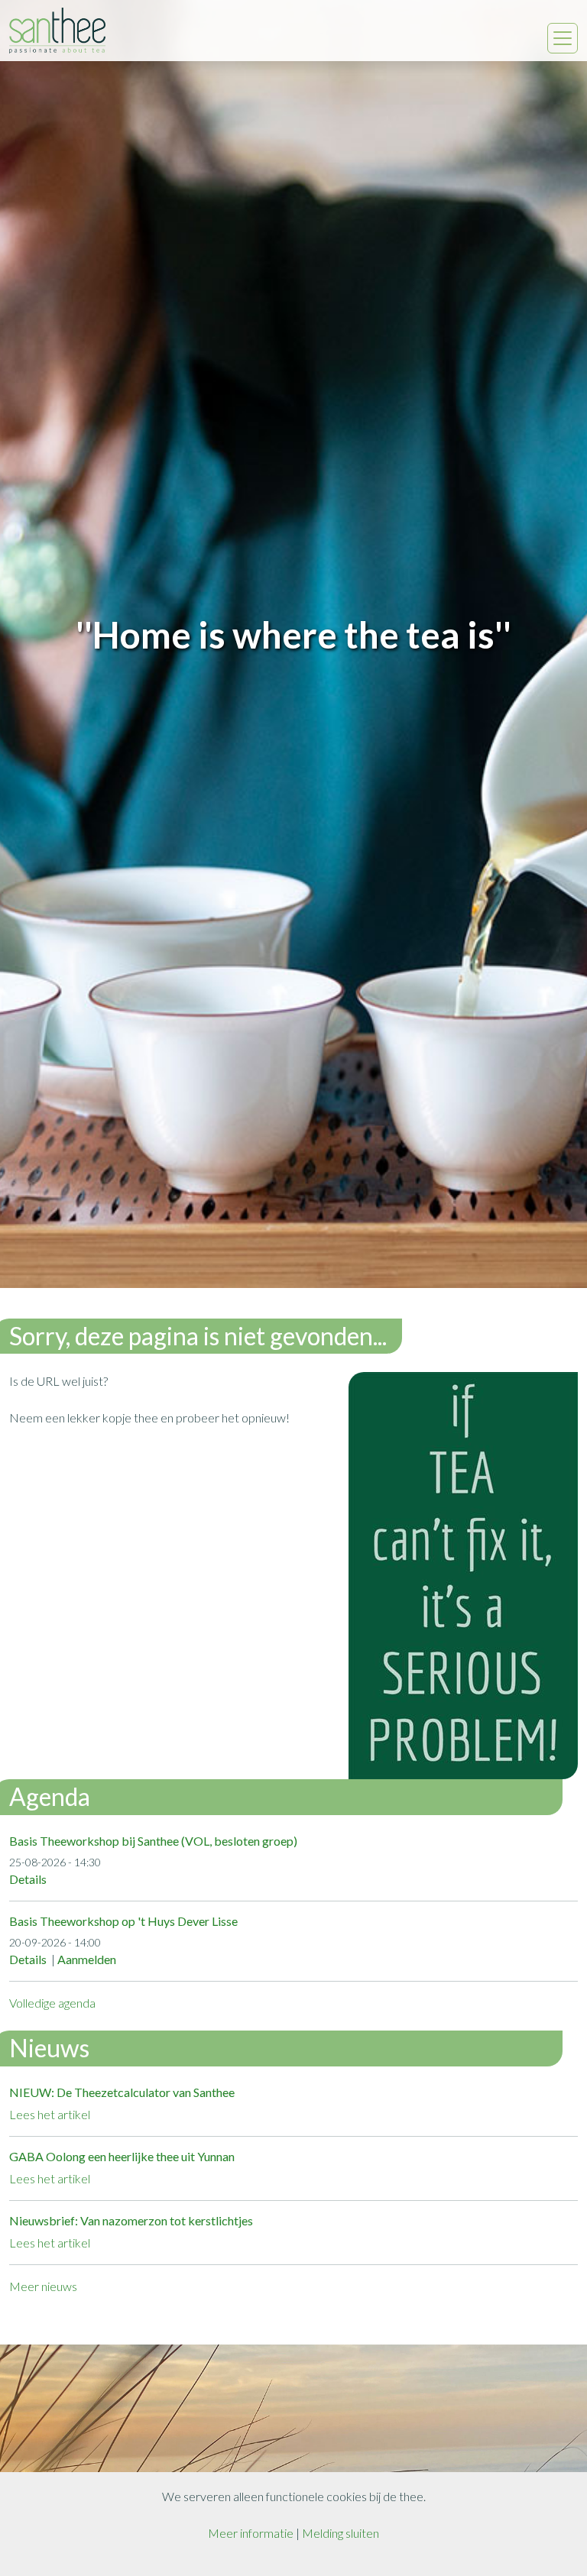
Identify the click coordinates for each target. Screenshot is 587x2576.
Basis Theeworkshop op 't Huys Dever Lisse (123, 1921)
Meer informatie (251, 2533)
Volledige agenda (52, 2003)
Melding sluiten (341, 2533)
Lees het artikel (50, 2114)
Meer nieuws (43, 2286)
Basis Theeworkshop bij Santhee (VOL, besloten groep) (153, 1841)
